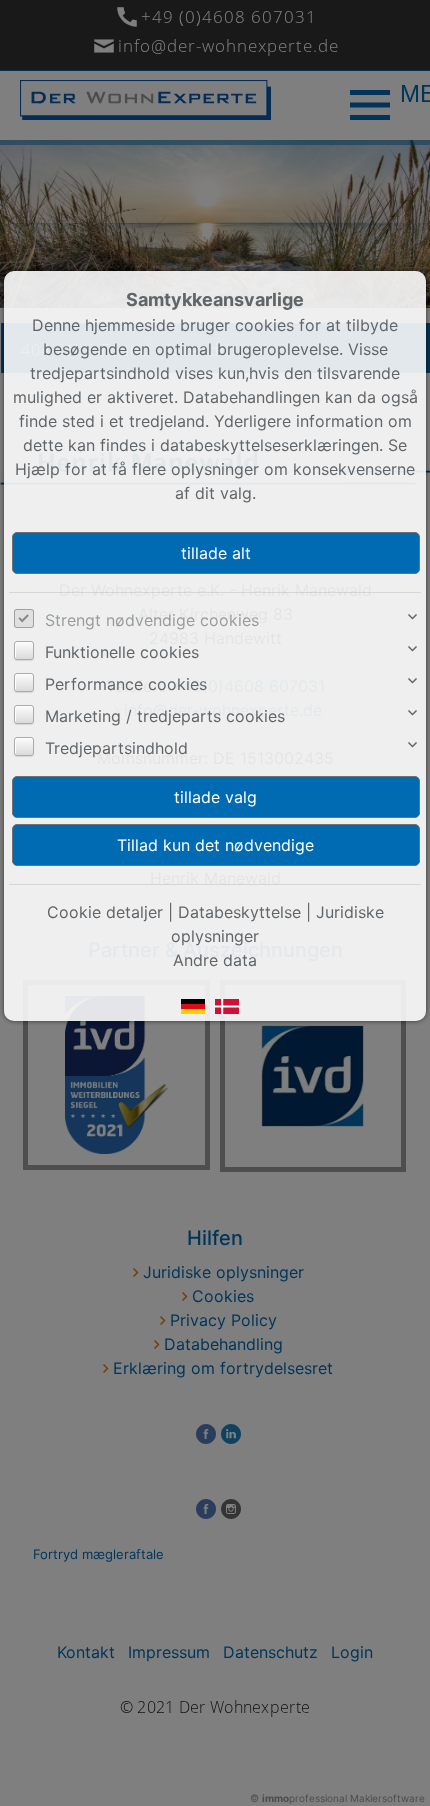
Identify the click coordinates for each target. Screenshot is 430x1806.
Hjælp (37, 469)
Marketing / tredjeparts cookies (165, 716)
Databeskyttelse (239, 912)
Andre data (215, 960)
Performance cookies (126, 684)
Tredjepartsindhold (116, 748)
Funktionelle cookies (122, 652)
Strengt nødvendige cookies (152, 620)
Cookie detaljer (105, 912)
